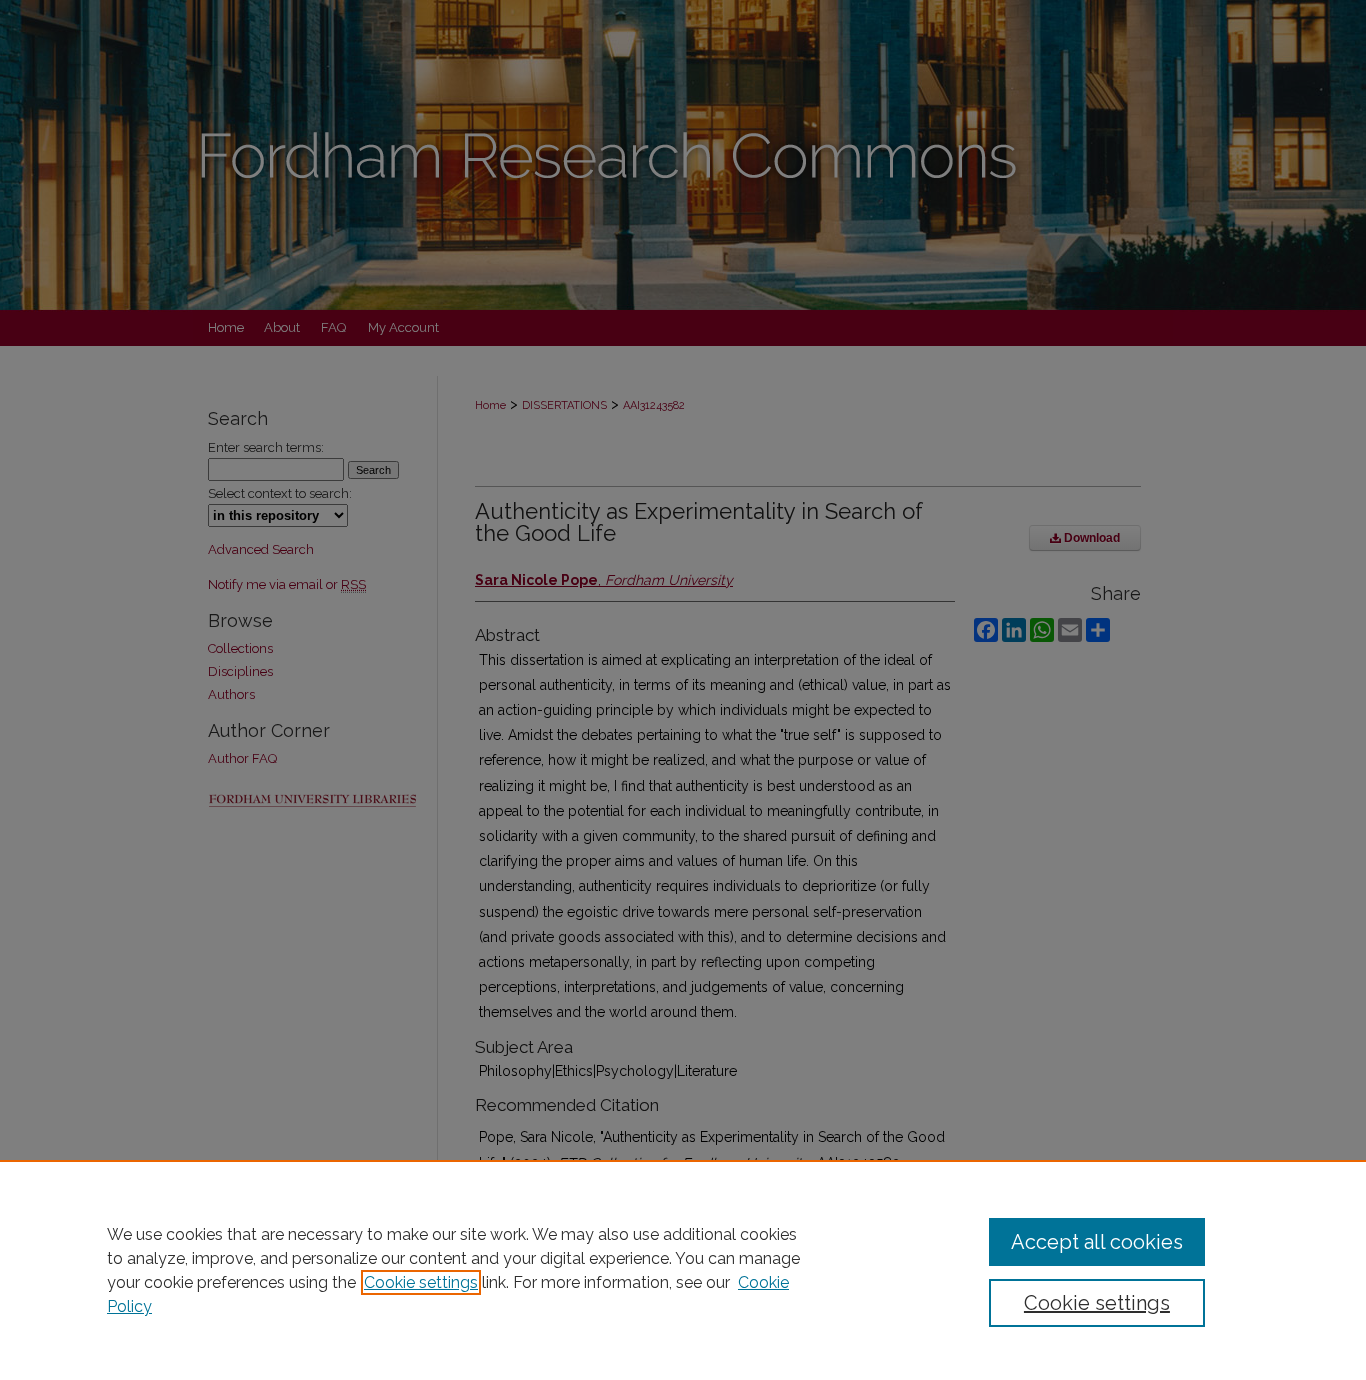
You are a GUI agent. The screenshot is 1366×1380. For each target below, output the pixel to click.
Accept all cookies (1097, 1242)
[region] (683, 1270)
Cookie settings (421, 1282)
